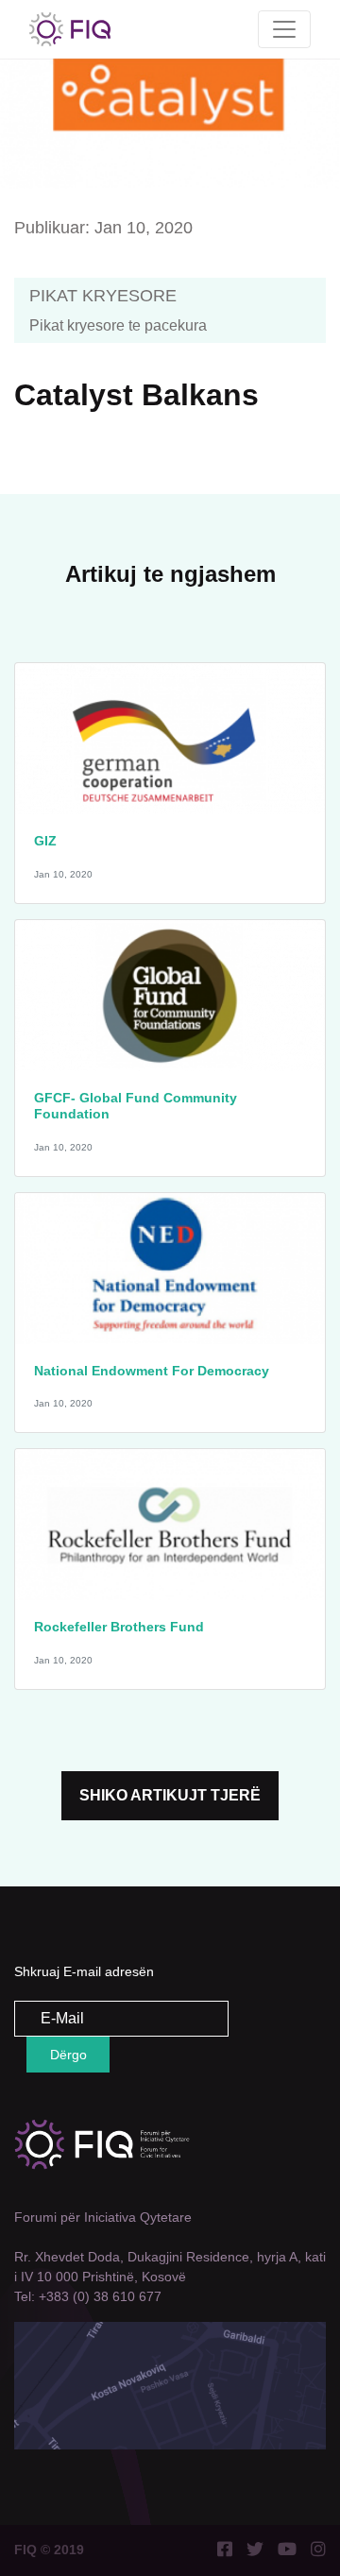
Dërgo (68, 2055)
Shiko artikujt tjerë (170, 1795)
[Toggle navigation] (284, 29)
